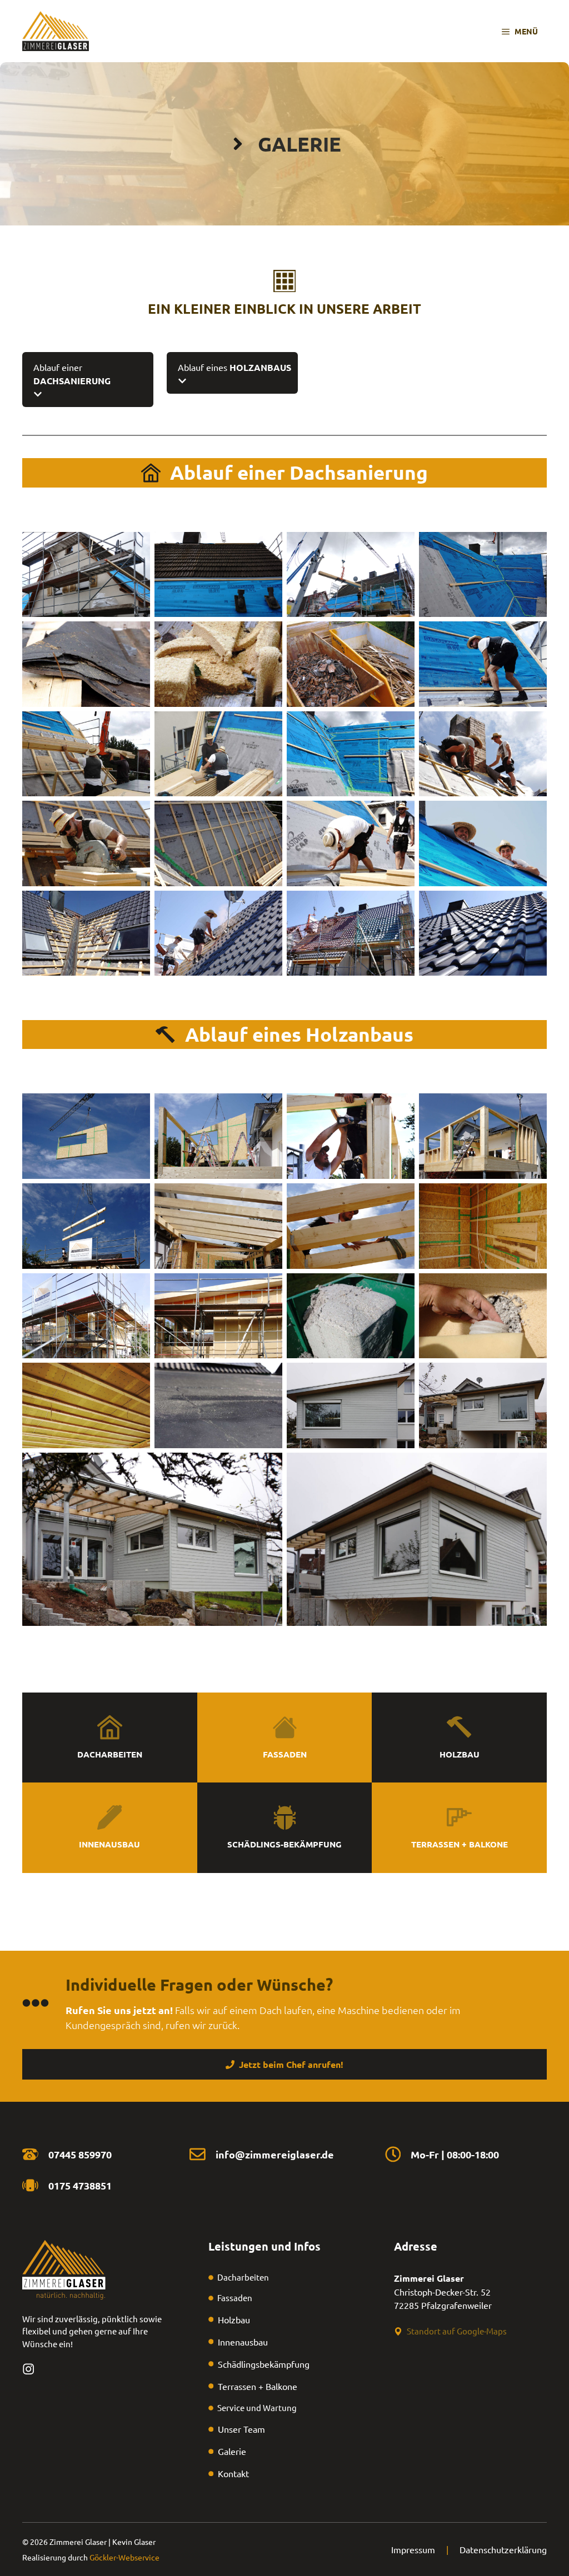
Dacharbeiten (110, 1754)
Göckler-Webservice (124, 2557)
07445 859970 (80, 2154)
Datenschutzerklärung (503, 2549)
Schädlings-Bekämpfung (284, 1844)
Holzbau (460, 1754)
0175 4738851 (80, 2185)
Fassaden (285, 1754)
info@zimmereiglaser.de (275, 2154)
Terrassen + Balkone (460, 1844)
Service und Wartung (257, 2407)
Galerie (232, 2451)
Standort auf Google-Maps (457, 2331)
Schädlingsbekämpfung (264, 2364)
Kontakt (233, 2473)
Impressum (413, 2549)
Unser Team (241, 2429)
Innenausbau (109, 1844)
